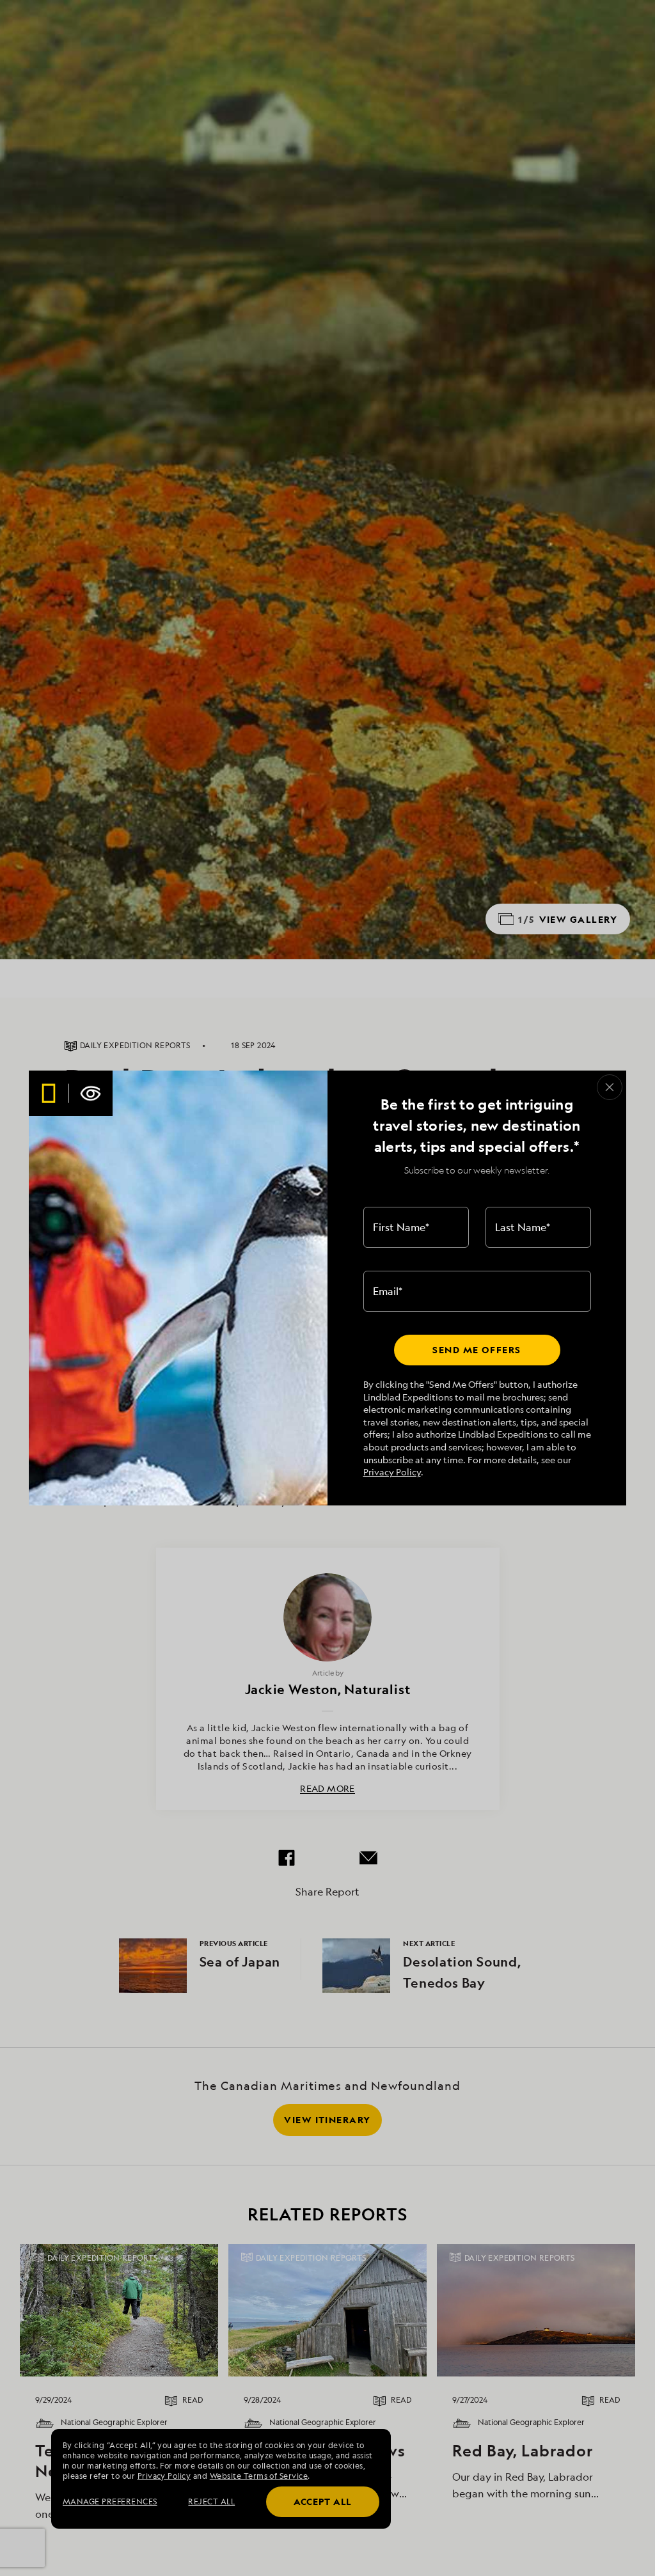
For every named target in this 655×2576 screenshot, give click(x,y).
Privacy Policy (392, 1472)
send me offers (477, 1350)
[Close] (610, 1087)
